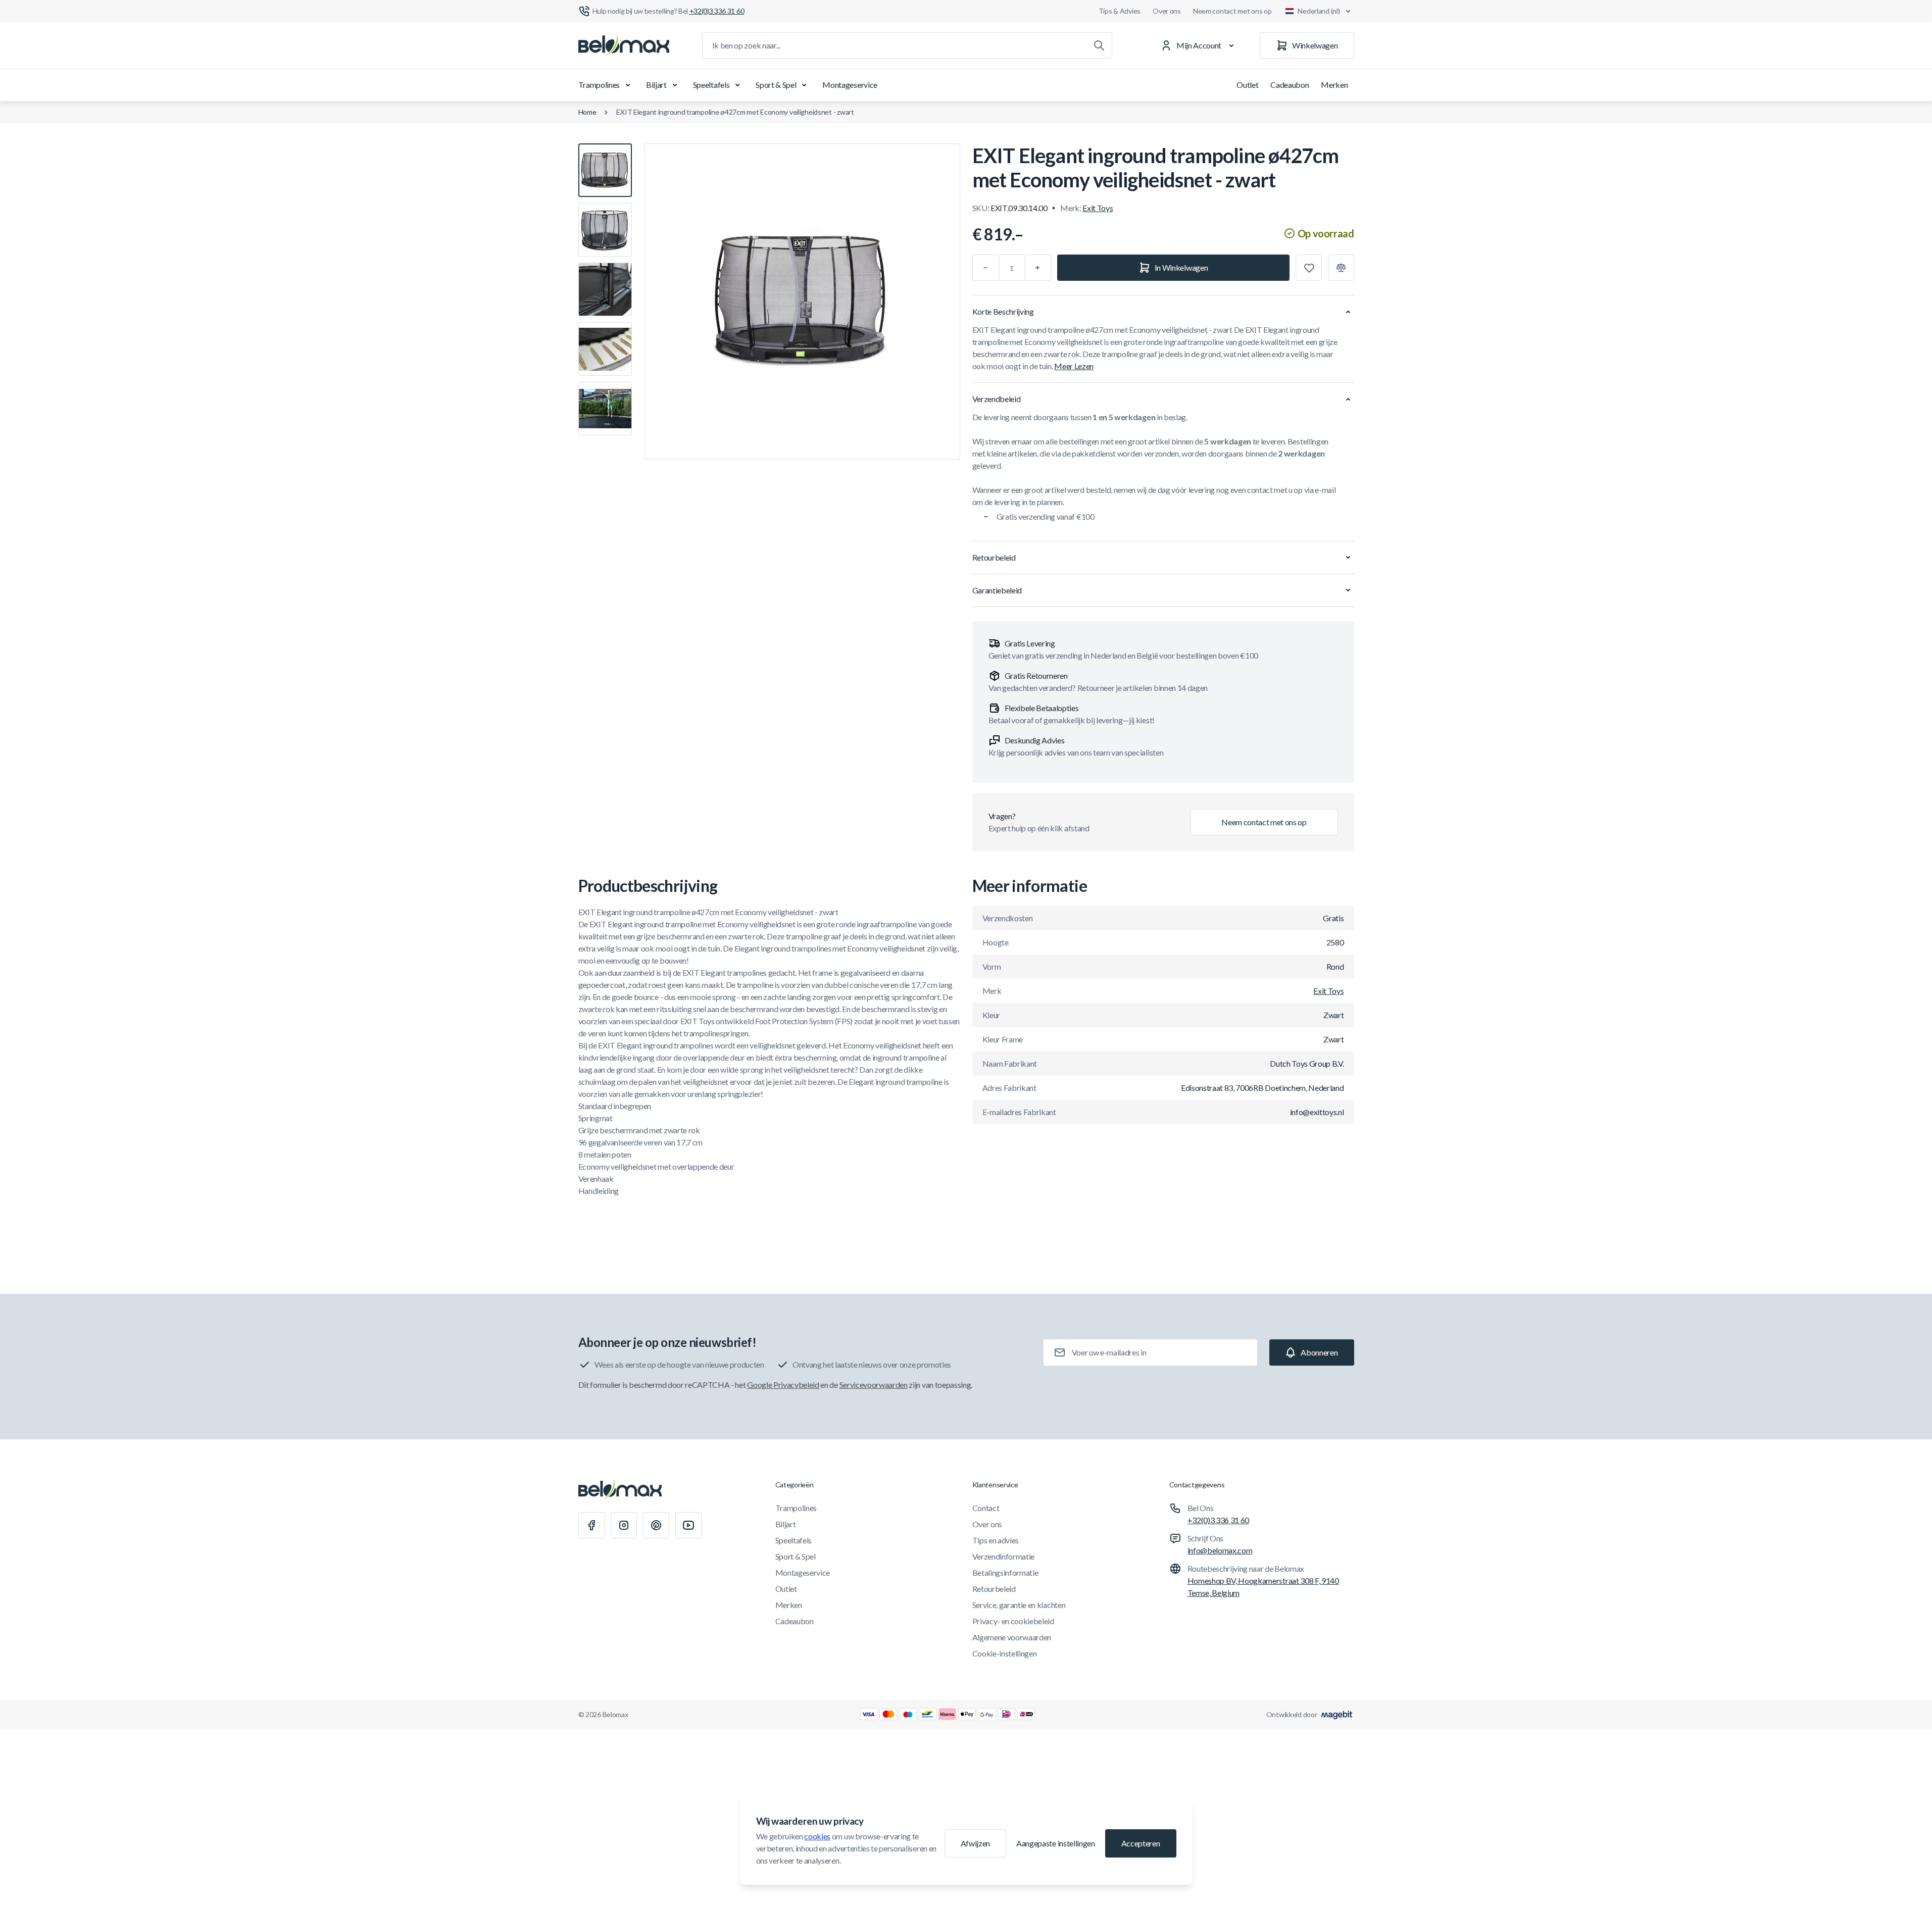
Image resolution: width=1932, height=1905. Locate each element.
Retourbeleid (994, 1589)
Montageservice (850, 85)
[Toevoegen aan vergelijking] (1341, 268)
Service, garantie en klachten (1019, 1605)
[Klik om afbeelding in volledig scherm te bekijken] (802, 302)
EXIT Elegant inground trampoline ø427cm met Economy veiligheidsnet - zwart (735, 112)
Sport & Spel (776, 85)
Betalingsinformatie (1005, 1572)
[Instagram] (624, 1525)
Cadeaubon (1290, 85)
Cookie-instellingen (1005, 1653)
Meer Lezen (1074, 366)
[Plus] (1038, 268)
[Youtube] (688, 1525)
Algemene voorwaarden (1012, 1637)
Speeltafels (711, 85)
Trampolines (599, 85)
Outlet (1247, 85)
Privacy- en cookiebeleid (1013, 1621)
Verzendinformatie (1004, 1556)
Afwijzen (975, 1843)
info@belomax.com (1220, 1550)
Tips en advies (996, 1540)
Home (587, 112)
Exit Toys (1098, 208)
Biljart (656, 85)
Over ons (1167, 11)
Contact (986, 1508)
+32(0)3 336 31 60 (1219, 1520)
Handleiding (599, 1191)
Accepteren (1141, 1843)
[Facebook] (591, 1525)
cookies (817, 1836)
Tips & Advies (1120, 11)
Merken (1334, 85)
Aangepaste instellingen (1056, 1843)
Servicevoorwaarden (874, 1385)
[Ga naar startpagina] (624, 45)
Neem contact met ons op (1232, 11)
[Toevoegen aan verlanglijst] (1309, 268)
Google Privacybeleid (783, 1385)
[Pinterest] (656, 1525)
